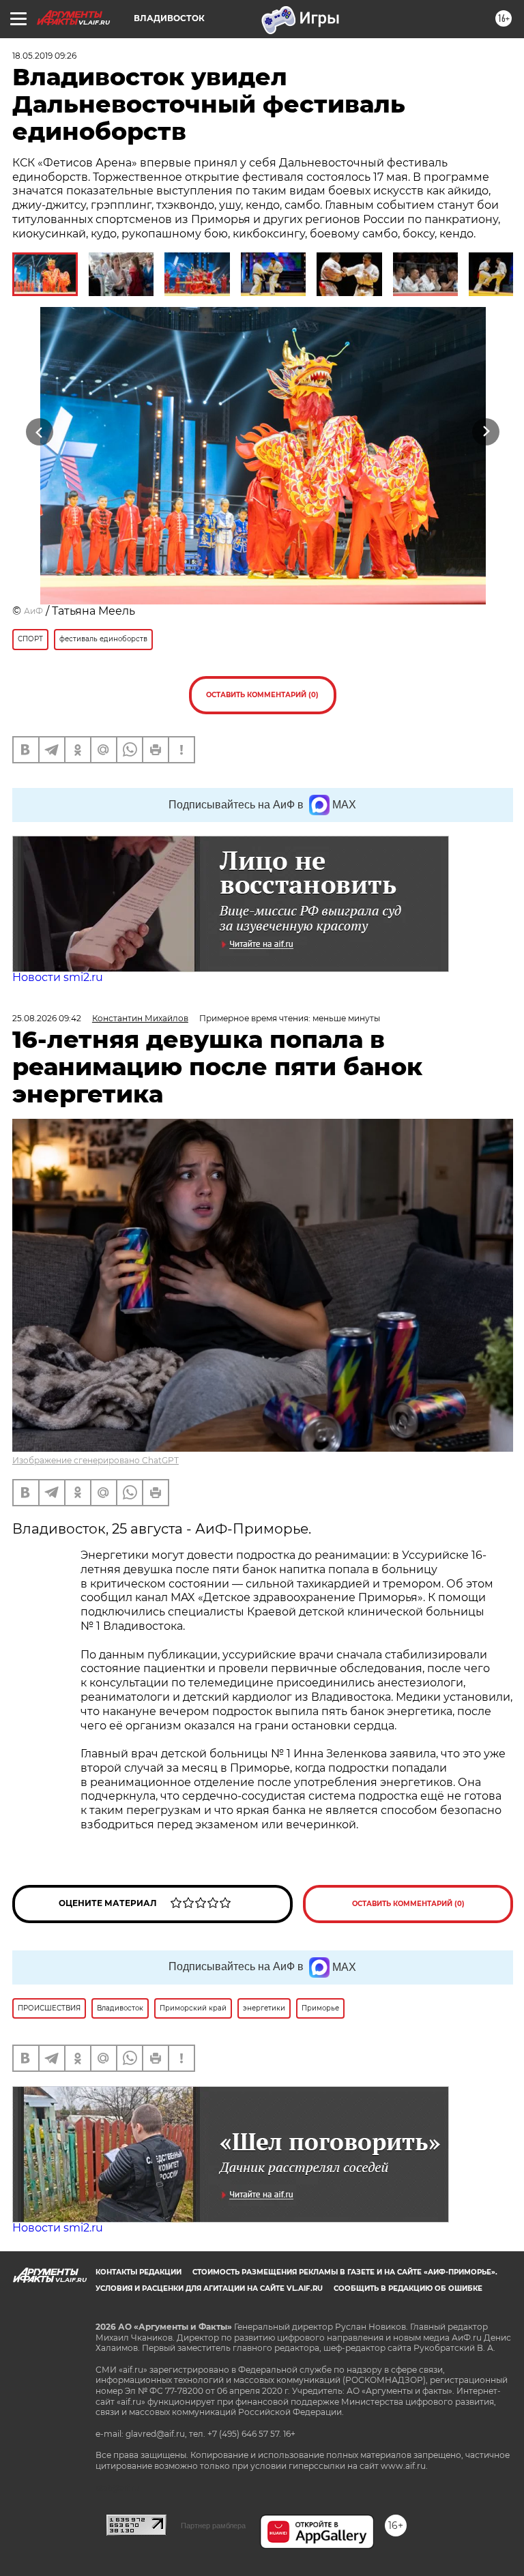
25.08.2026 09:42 (47, 1018)
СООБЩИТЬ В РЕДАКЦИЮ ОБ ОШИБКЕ (408, 2288)
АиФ (33, 611)
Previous (39, 431)
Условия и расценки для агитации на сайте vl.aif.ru (209, 2288)
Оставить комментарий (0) (262, 695)
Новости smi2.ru (58, 977)
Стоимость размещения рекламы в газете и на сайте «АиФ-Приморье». (345, 2272)
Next (486, 431)
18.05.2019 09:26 (44, 56)
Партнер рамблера (213, 2526)
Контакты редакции (139, 2272)
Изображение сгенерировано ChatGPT (96, 1460)
